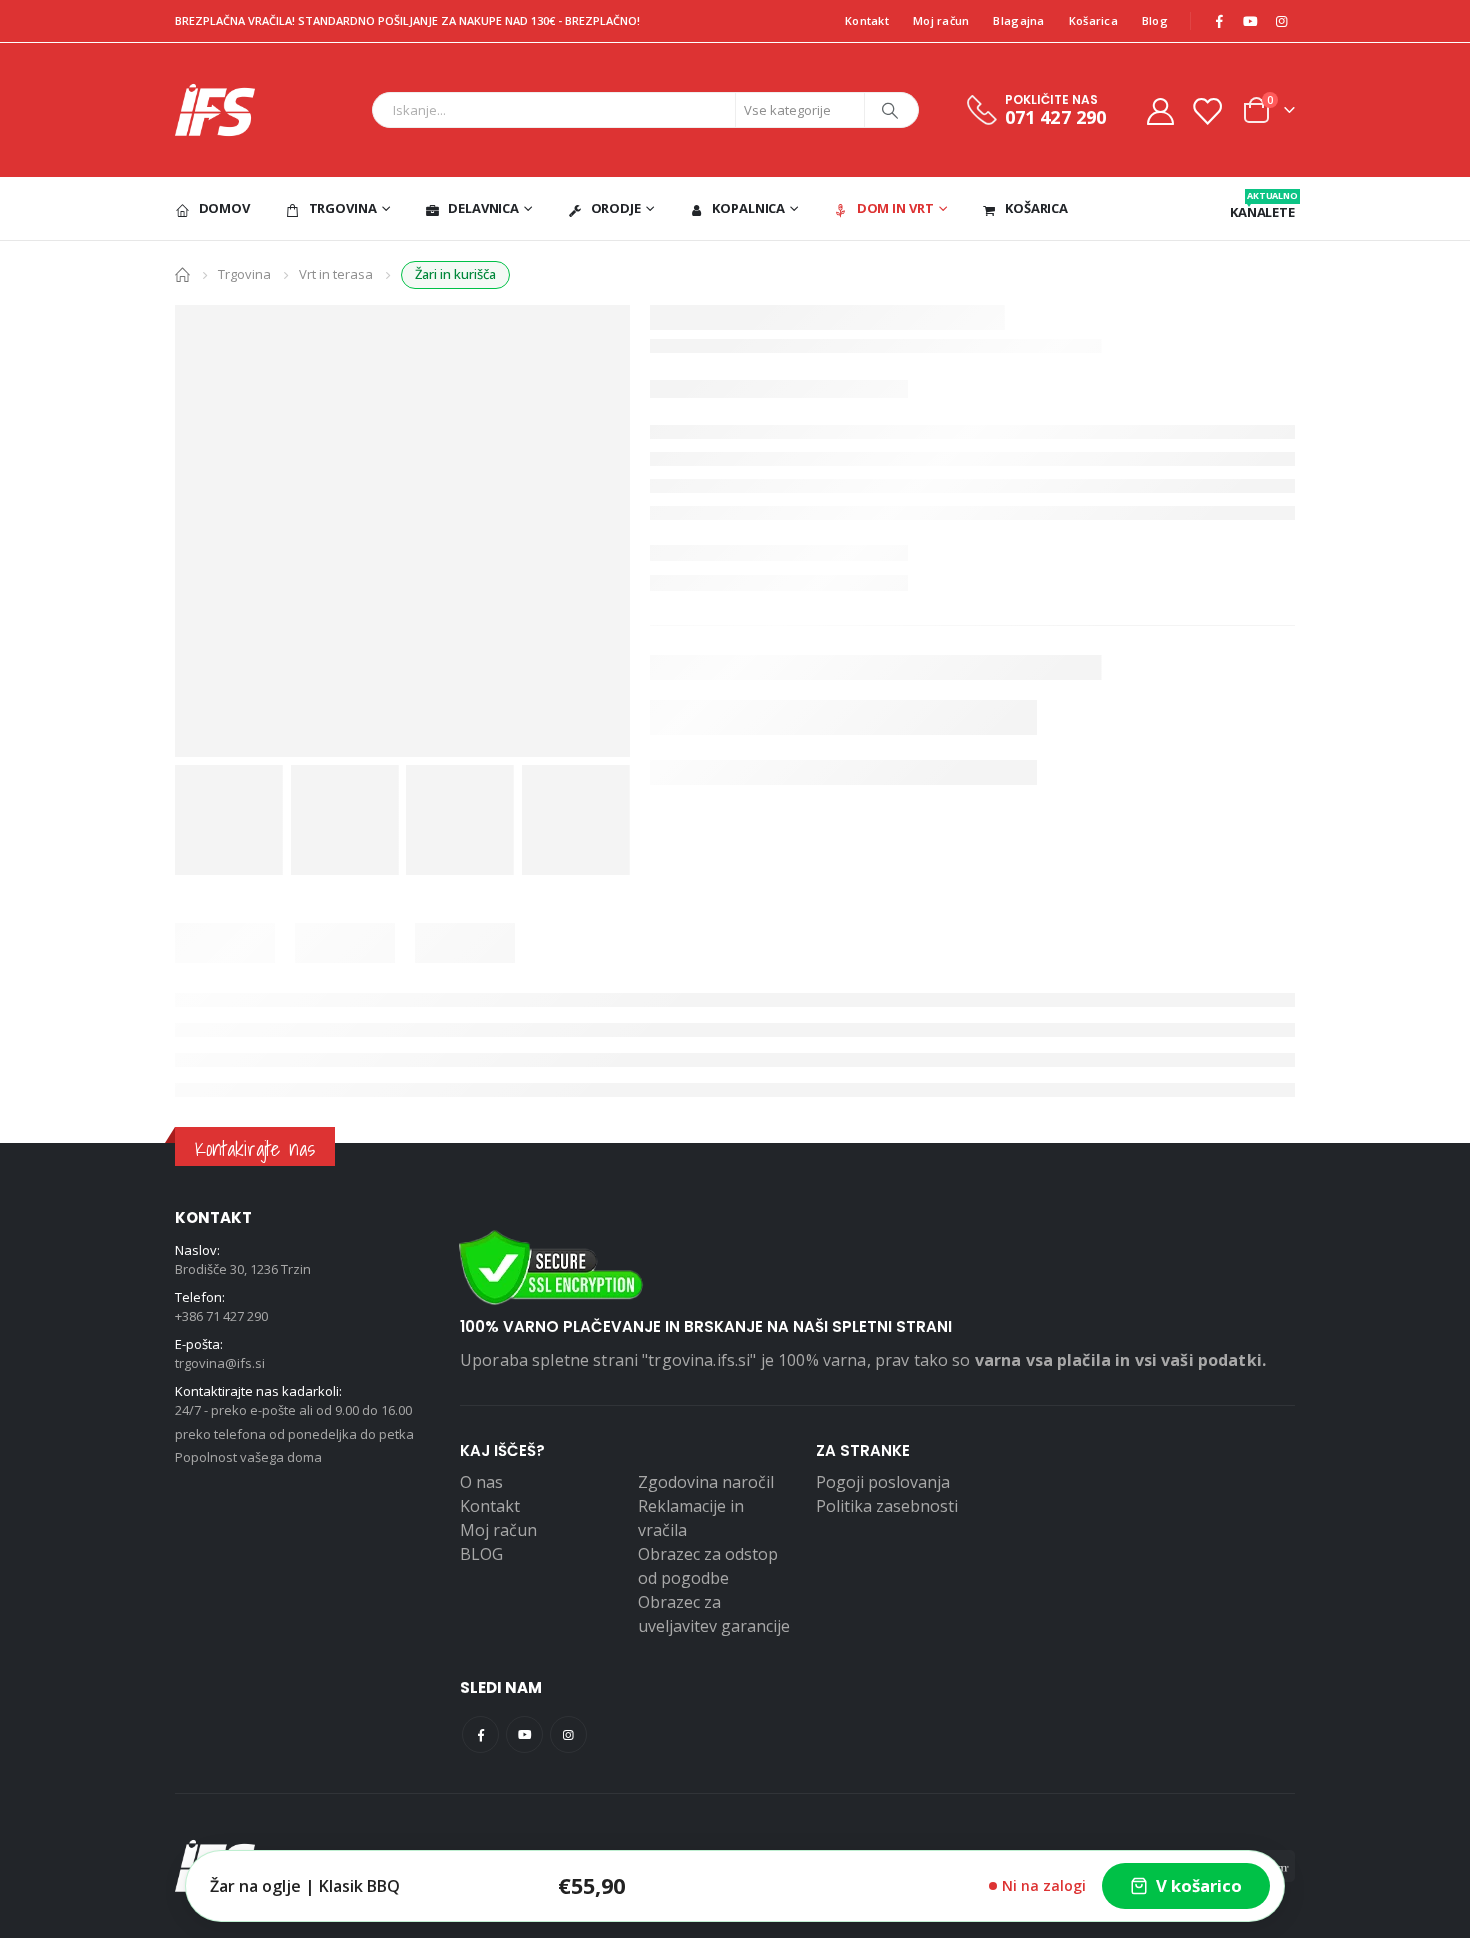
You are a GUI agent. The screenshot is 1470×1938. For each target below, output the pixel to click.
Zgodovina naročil (706, 1482)
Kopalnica (748, 208)
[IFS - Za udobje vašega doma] (215, 110)
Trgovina (343, 208)
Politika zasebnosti (887, 1506)
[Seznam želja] (1207, 110)
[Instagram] (1281, 21)
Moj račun (941, 20)
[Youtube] (1250, 21)
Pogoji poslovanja (883, 1482)
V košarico (1199, 1885)
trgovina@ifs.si (220, 1363)
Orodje (616, 208)
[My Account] (1160, 110)
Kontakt (867, 20)
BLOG (481, 1554)
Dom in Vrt (895, 208)
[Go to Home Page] (182, 273)
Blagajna (1018, 20)
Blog (1155, 20)
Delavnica (483, 208)
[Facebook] (1219, 21)
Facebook (480, 1734)
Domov (224, 208)
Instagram (568, 1734)
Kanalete (1262, 205)
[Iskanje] (890, 110)
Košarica (1093, 20)
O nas (481, 1482)
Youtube (524, 1734)
